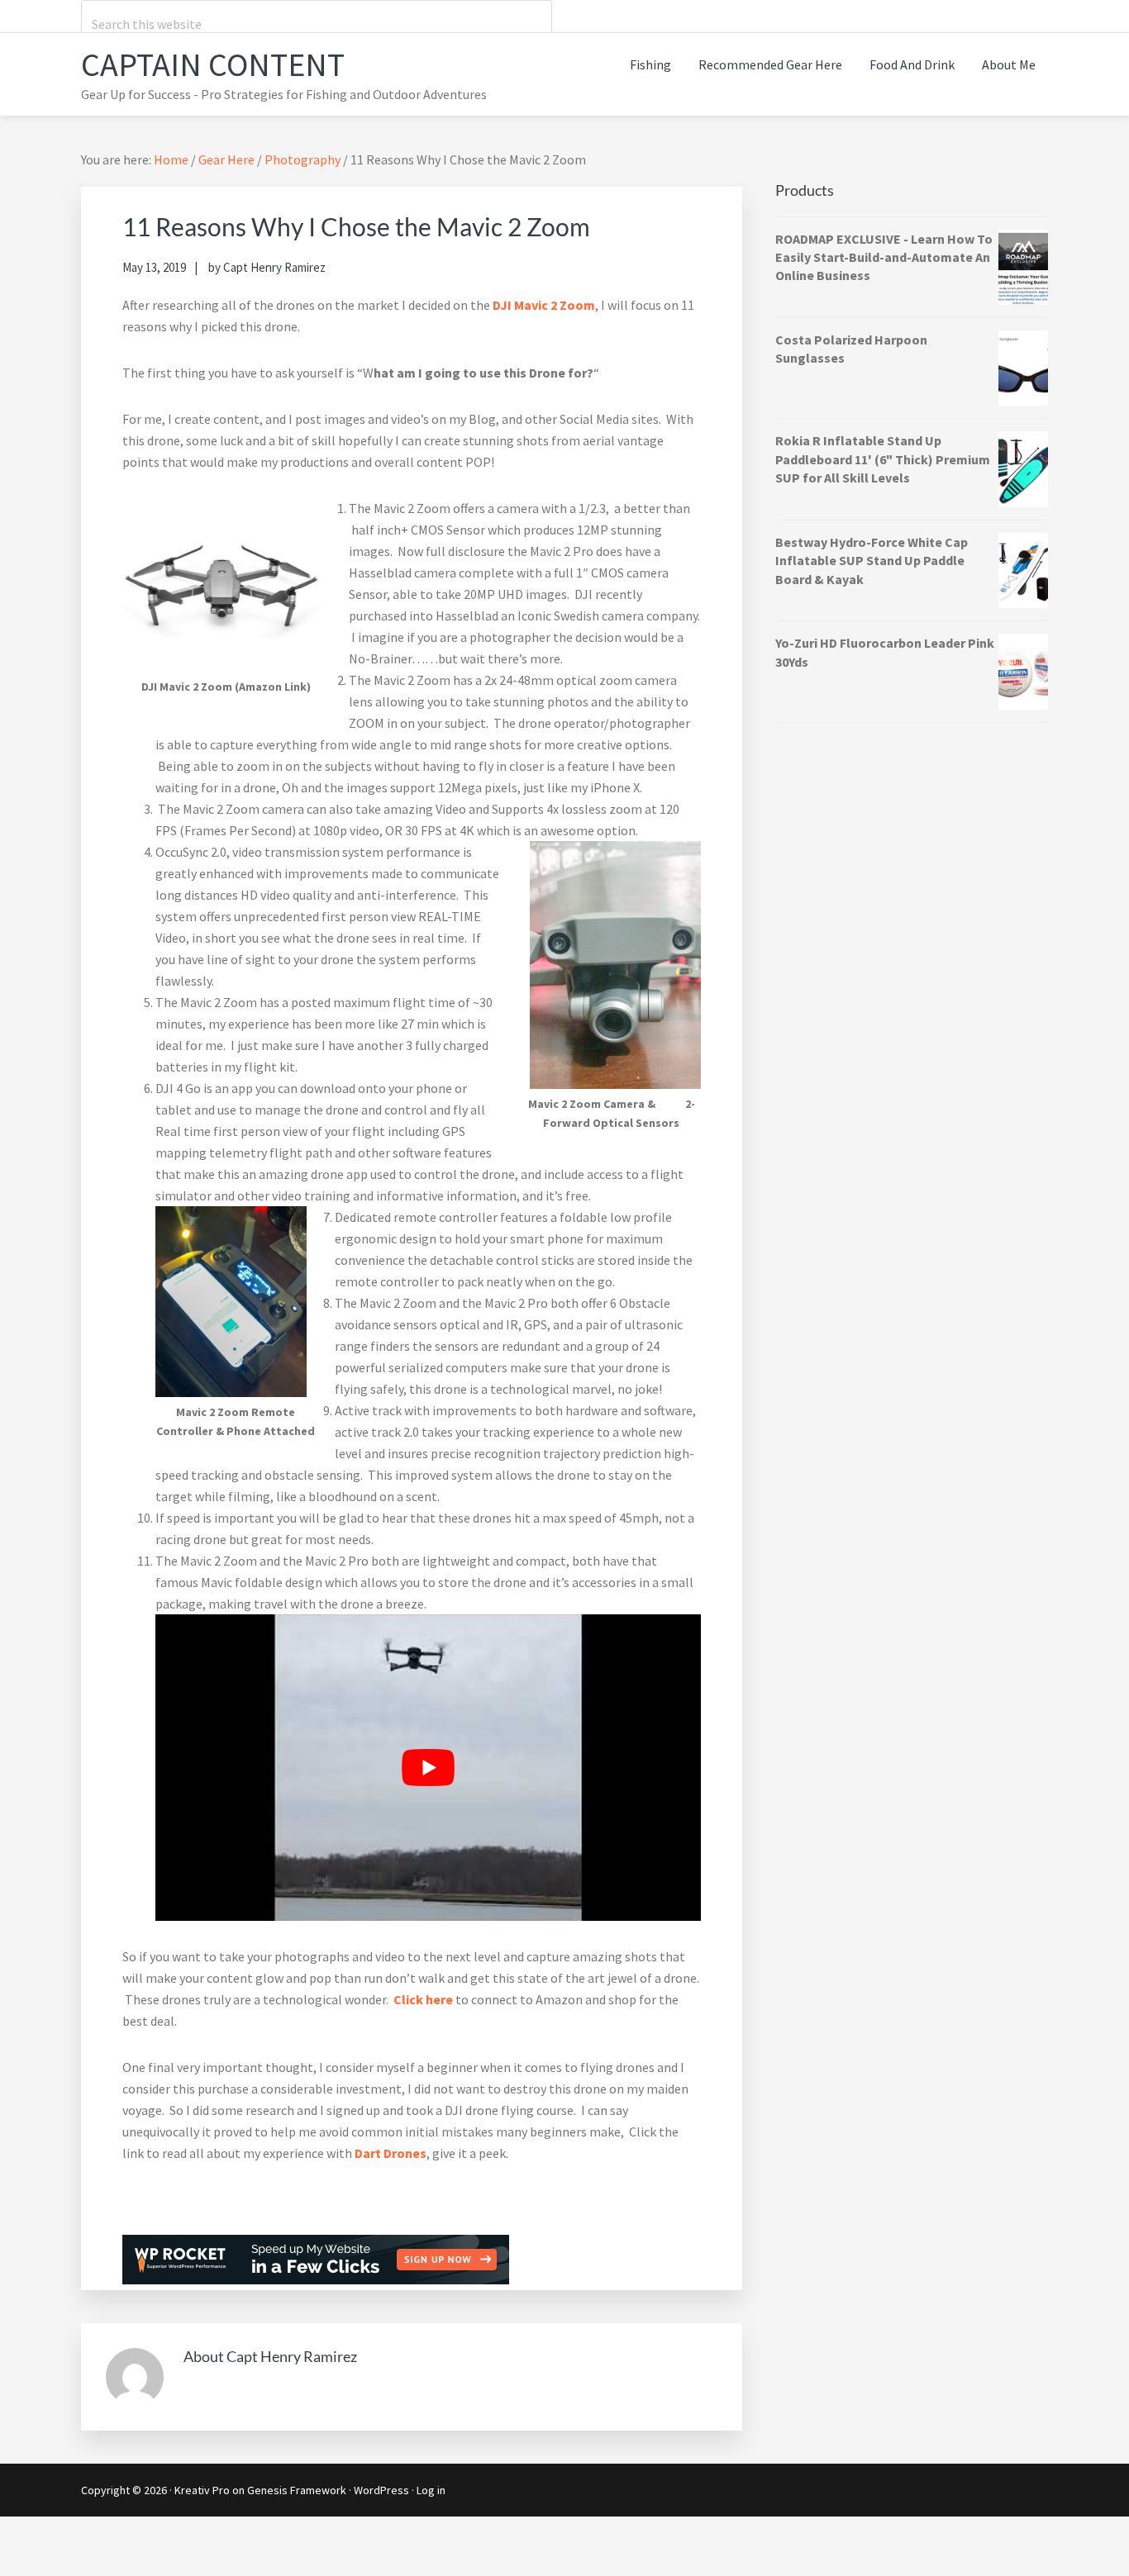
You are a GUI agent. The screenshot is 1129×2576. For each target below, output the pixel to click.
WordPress (381, 2490)
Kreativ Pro (202, 2490)
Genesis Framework (297, 2490)
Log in (431, 2490)
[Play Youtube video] (428, 1768)
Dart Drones (391, 2153)
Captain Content (213, 64)
